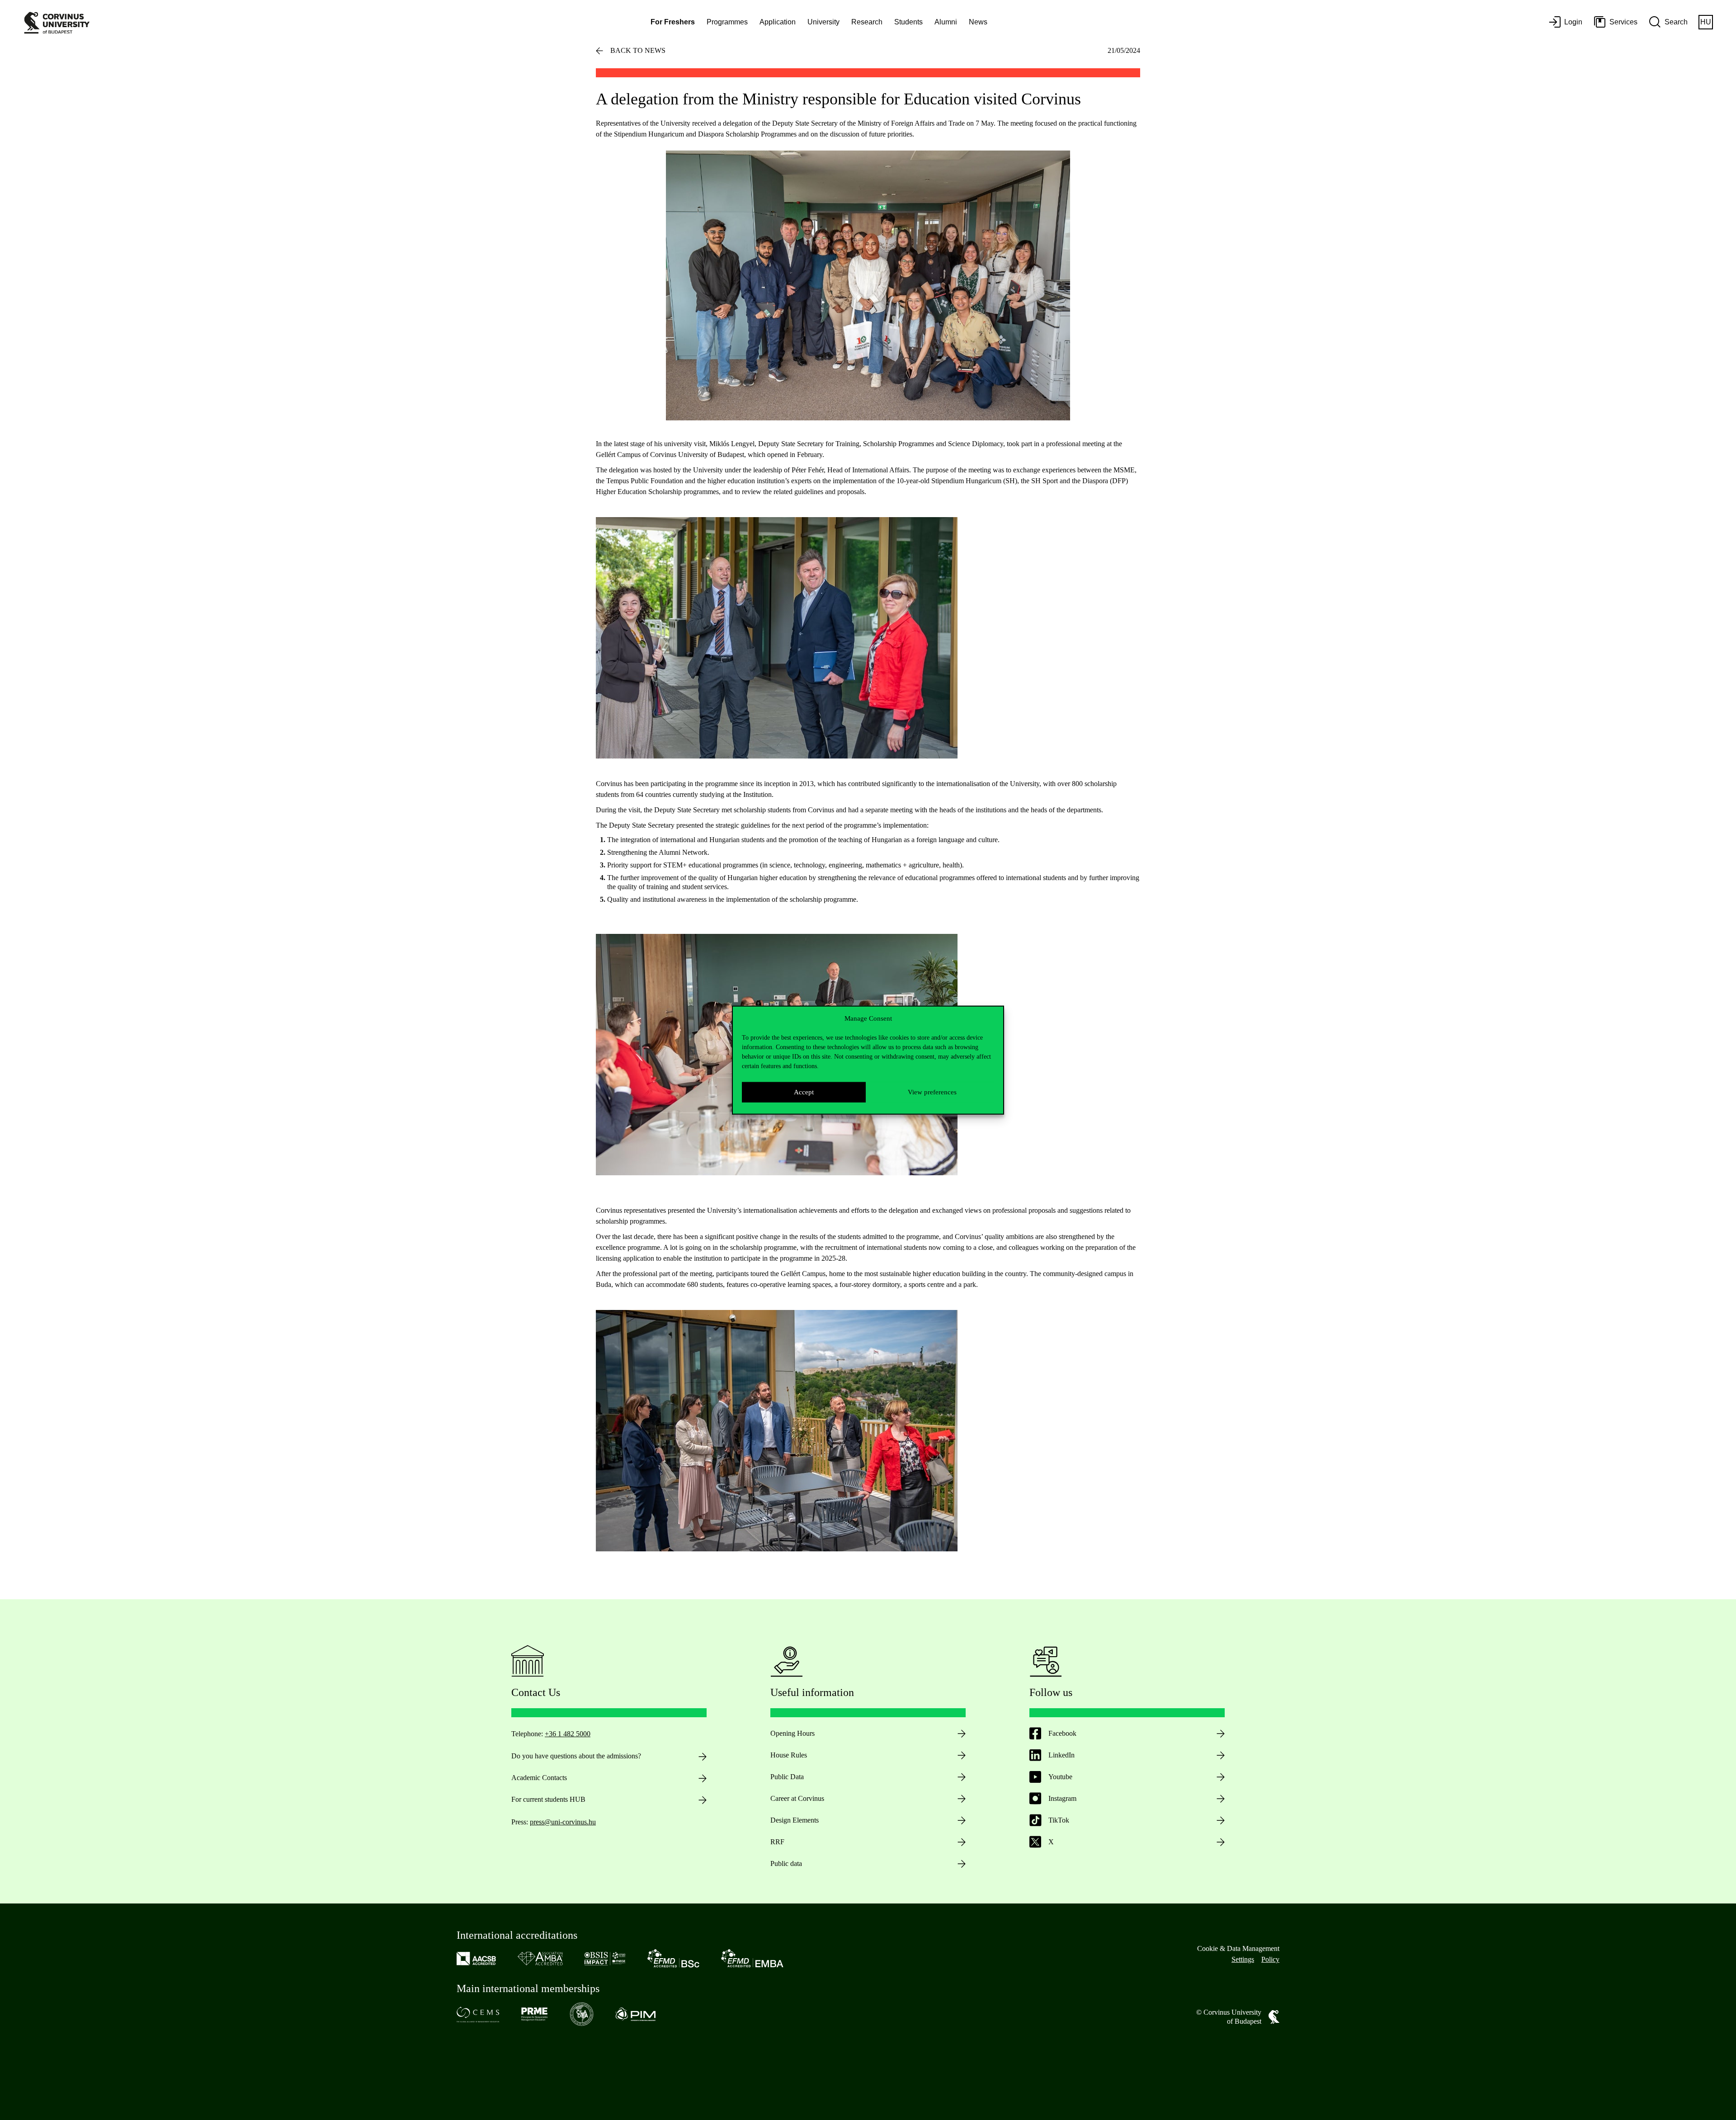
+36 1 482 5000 (568, 1734)
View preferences (932, 1092)
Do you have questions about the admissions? (576, 1756)
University (823, 22)
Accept (804, 1092)
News (978, 22)
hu (1706, 22)
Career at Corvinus (797, 1798)
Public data (786, 1863)
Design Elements (795, 1820)
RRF (777, 1842)
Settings (1243, 1959)
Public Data (787, 1777)
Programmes (727, 22)
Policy (1270, 1959)
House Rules (789, 1755)
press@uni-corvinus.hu (563, 1822)
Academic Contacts (539, 1778)
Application (778, 22)
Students (908, 22)
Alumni (946, 22)
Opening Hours (793, 1733)
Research (867, 22)
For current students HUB (548, 1799)
